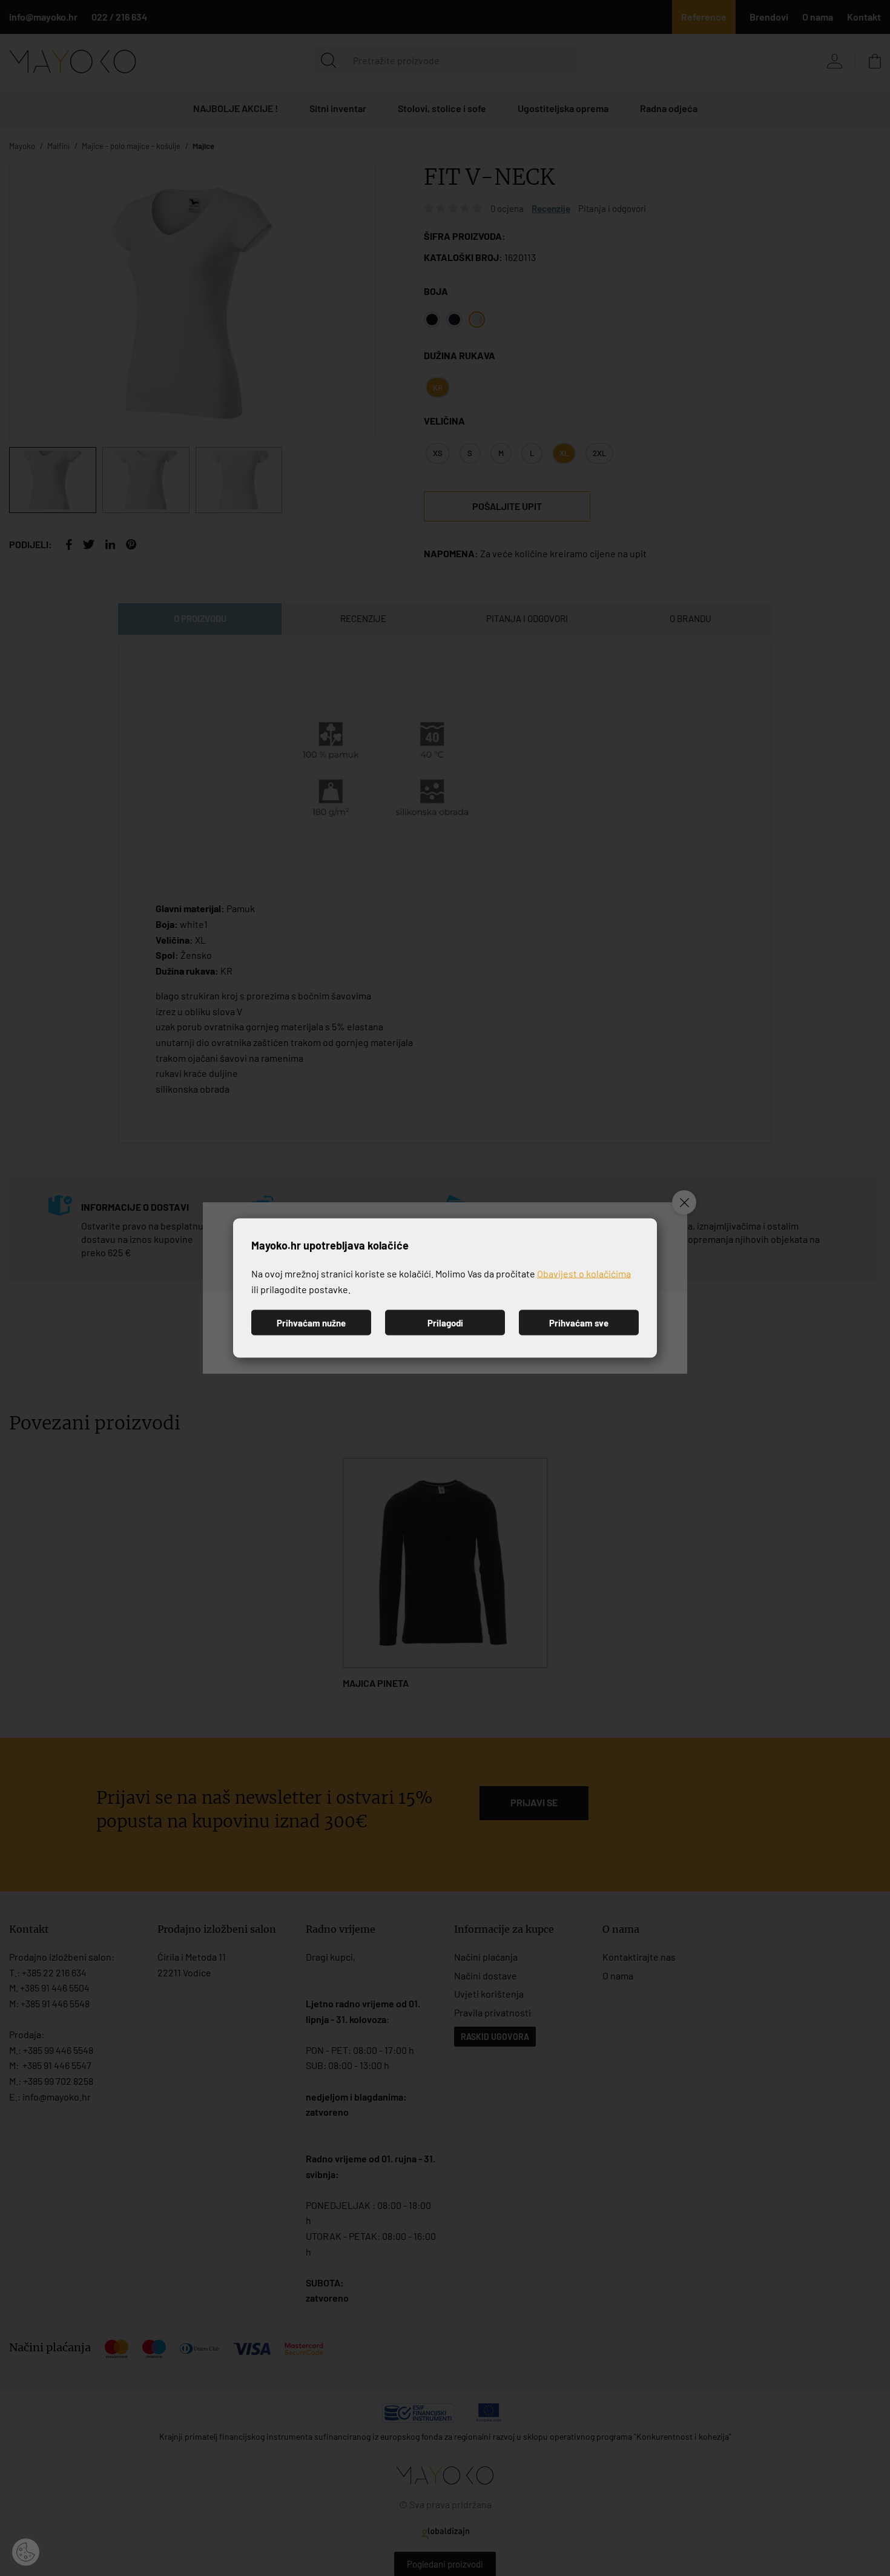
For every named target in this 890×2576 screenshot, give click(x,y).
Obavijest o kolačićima (584, 1273)
